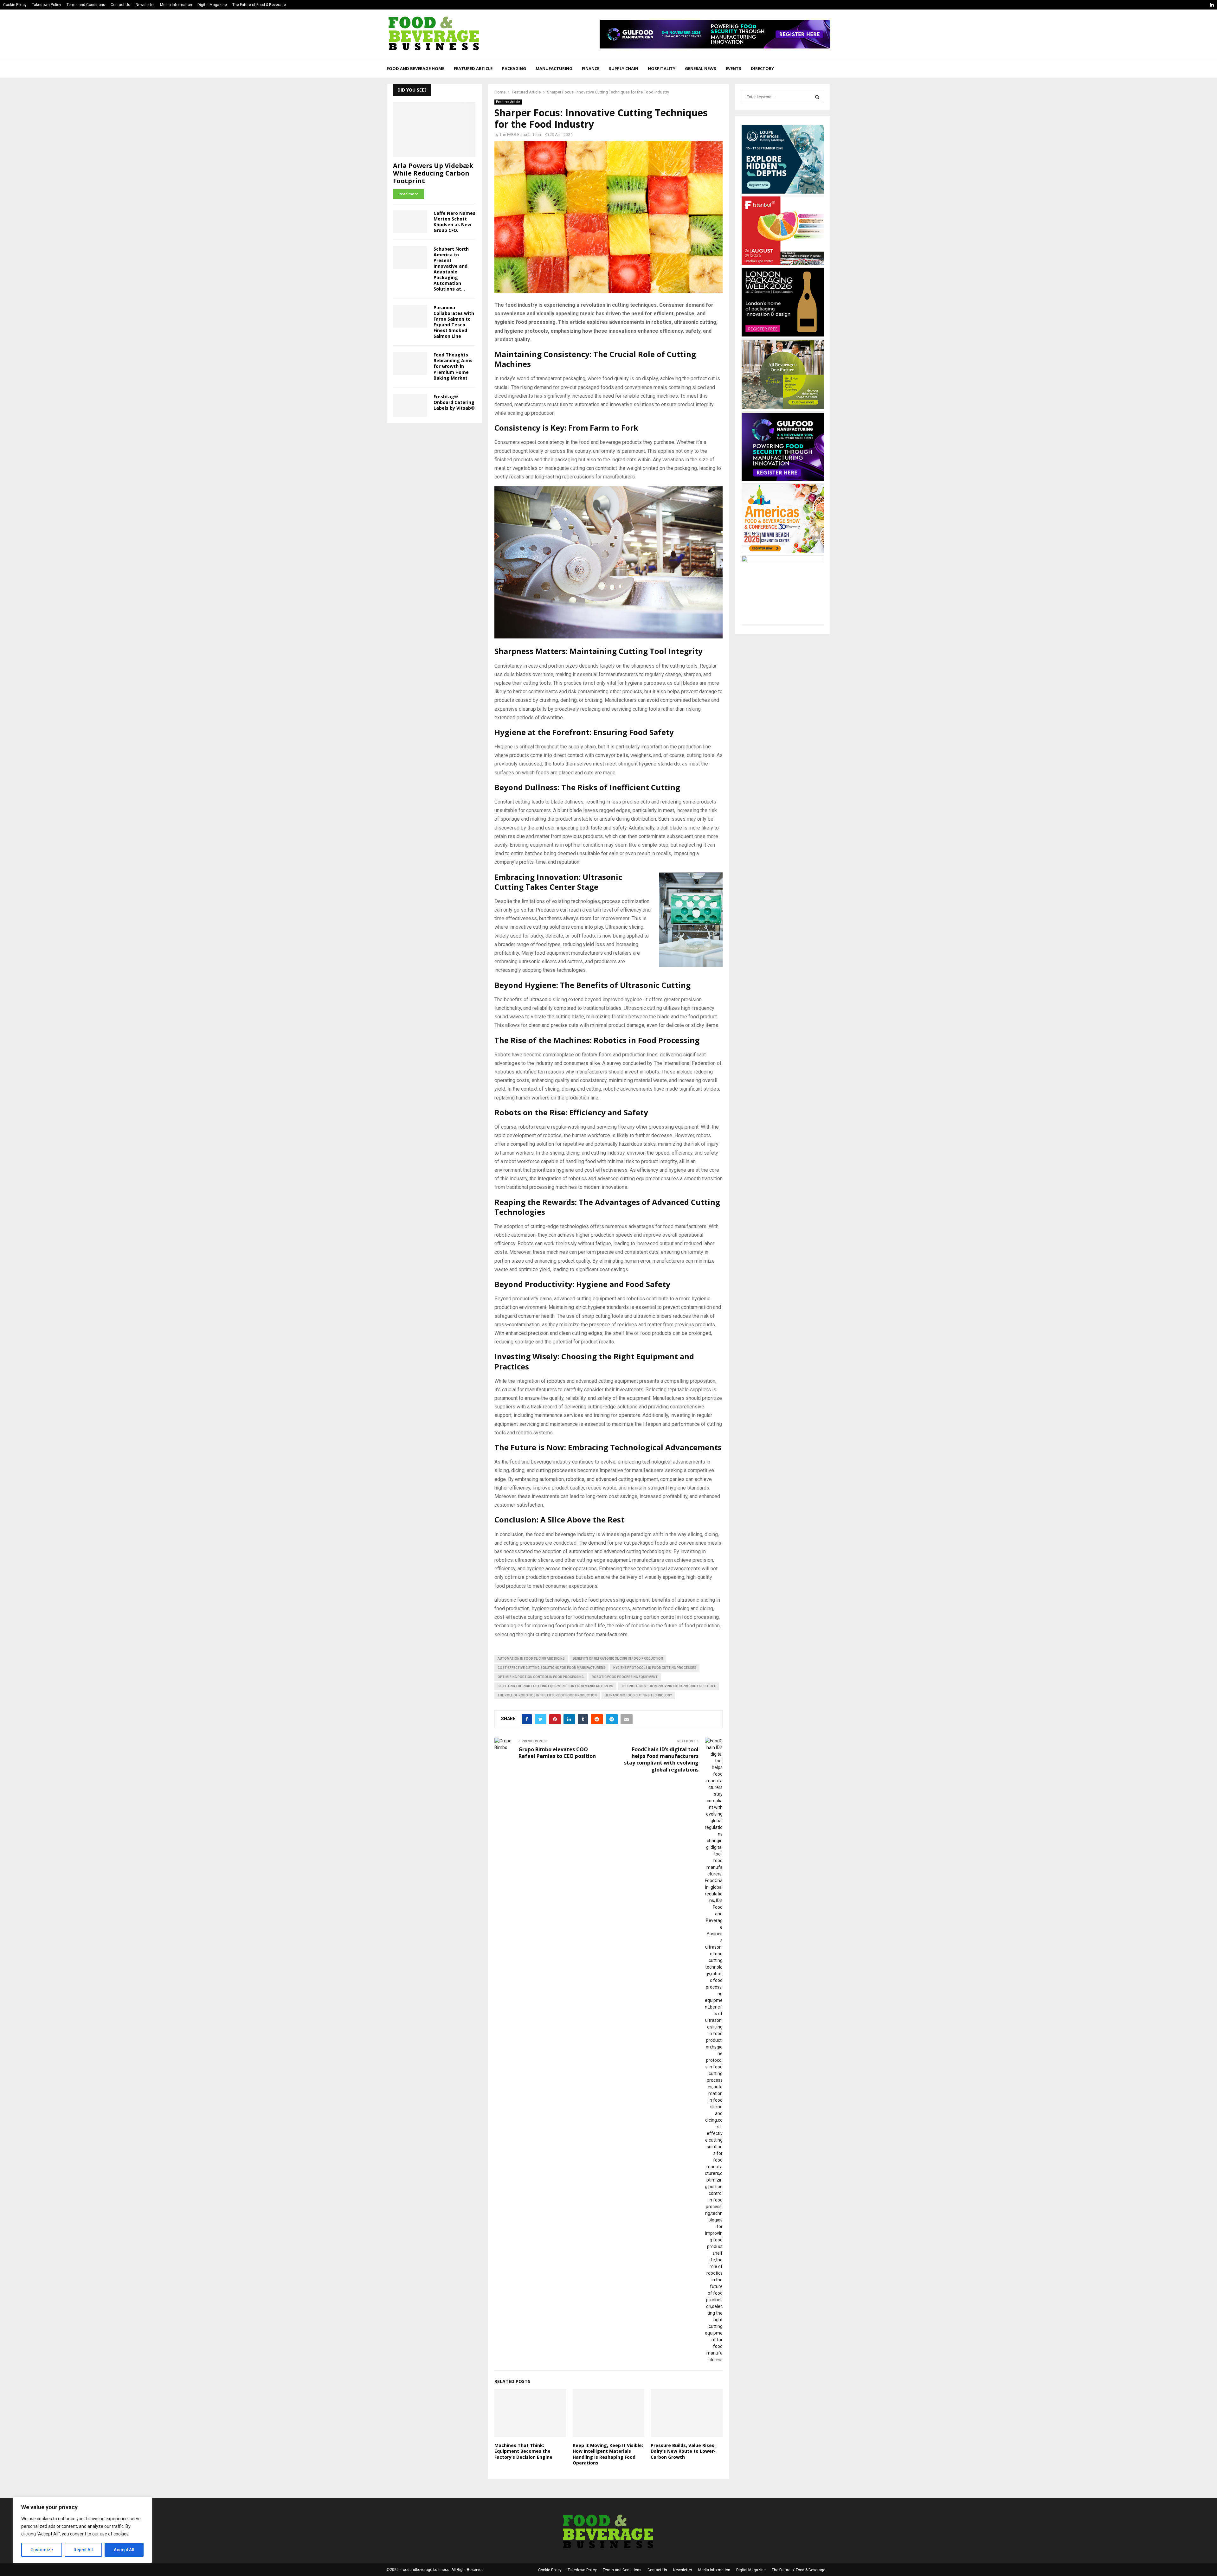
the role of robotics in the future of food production (547, 1695)
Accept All (124, 2550)
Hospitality (662, 68)
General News (701, 68)
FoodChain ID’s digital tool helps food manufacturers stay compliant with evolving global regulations (661, 1759)
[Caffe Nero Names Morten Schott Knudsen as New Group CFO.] (410, 222)
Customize (42, 2550)
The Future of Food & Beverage (259, 5)
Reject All (83, 2550)
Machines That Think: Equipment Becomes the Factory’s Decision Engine (523, 2451)
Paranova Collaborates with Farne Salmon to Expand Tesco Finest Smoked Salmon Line (454, 322)
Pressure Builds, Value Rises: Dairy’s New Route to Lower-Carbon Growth (683, 2451)
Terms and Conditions (86, 5)
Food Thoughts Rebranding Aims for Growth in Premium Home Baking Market (453, 366)
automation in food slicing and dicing (531, 1659)
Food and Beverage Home (415, 68)
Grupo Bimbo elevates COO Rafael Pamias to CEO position (557, 1753)
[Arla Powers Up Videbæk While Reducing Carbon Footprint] (434, 129)
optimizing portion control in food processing (541, 1677)
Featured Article (473, 68)
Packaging (514, 68)
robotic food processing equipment (625, 1677)
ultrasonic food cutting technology (638, 1695)
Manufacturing (554, 68)
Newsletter (145, 5)
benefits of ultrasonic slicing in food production (618, 1659)
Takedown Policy (47, 5)
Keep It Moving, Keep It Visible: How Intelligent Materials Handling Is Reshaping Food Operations (608, 2454)
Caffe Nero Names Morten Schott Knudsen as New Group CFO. (454, 222)
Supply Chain (624, 68)
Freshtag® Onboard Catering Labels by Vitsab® (454, 402)
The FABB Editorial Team (521, 135)
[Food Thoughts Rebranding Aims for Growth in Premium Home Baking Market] (410, 363)
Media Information (176, 5)
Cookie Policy (15, 5)
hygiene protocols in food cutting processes (655, 1668)
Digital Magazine (212, 5)
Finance (591, 68)
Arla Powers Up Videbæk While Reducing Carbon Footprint (433, 173)
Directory (762, 68)
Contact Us (120, 5)
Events (734, 68)
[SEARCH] (817, 97)
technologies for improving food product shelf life (669, 1686)
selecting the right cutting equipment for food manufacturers (555, 1686)
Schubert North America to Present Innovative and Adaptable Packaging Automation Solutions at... (451, 269)
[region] (82, 2530)
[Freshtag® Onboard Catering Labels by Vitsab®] (410, 405)
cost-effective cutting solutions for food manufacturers (551, 1668)
